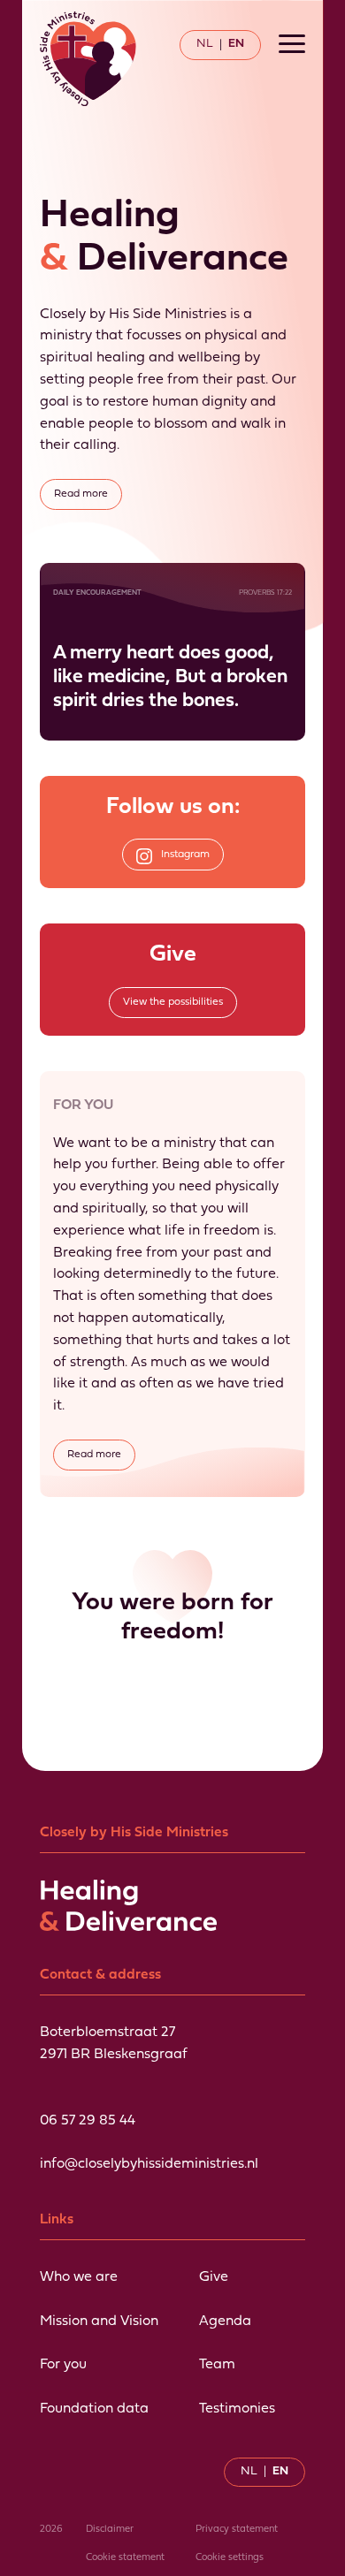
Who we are (79, 2277)
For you (63, 2365)
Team (217, 2365)
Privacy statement (237, 2530)
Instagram (185, 855)
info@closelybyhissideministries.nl (149, 2164)
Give (214, 2277)
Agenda (225, 2321)
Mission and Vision (99, 2321)
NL (205, 44)
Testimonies (237, 2409)
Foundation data (94, 2409)
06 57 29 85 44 (88, 2121)
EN (236, 44)
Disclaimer (110, 2530)
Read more (81, 494)
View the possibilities (173, 1002)
